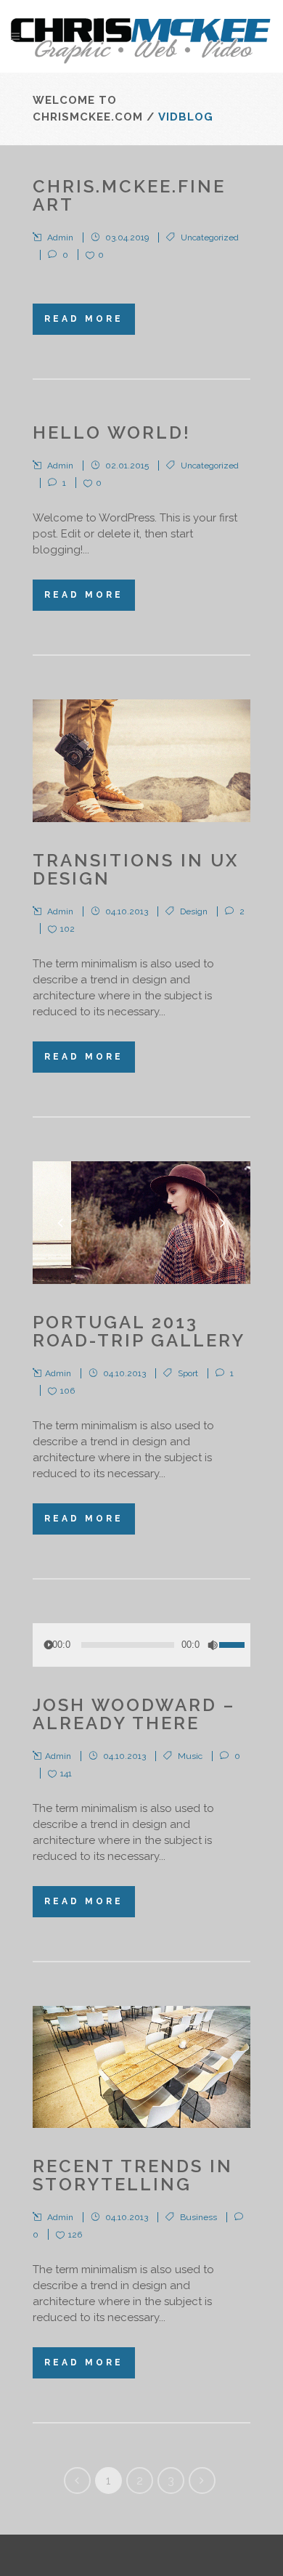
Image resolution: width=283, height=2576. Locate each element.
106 (67, 1391)
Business (198, 2217)
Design (194, 911)
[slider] (235, 1636)
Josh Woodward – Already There (134, 1714)
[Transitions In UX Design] (141, 761)
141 (66, 1773)
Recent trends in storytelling (133, 2175)
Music (190, 1756)
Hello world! (112, 432)
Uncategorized (210, 237)
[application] (141, 1645)
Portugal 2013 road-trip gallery (139, 1331)
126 (75, 2235)
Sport (188, 1373)
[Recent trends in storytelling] (141, 2067)
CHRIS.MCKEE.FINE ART (129, 195)
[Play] (49, 1645)
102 (67, 929)
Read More (84, 319)
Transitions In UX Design (136, 869)
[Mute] (213, 1645)
